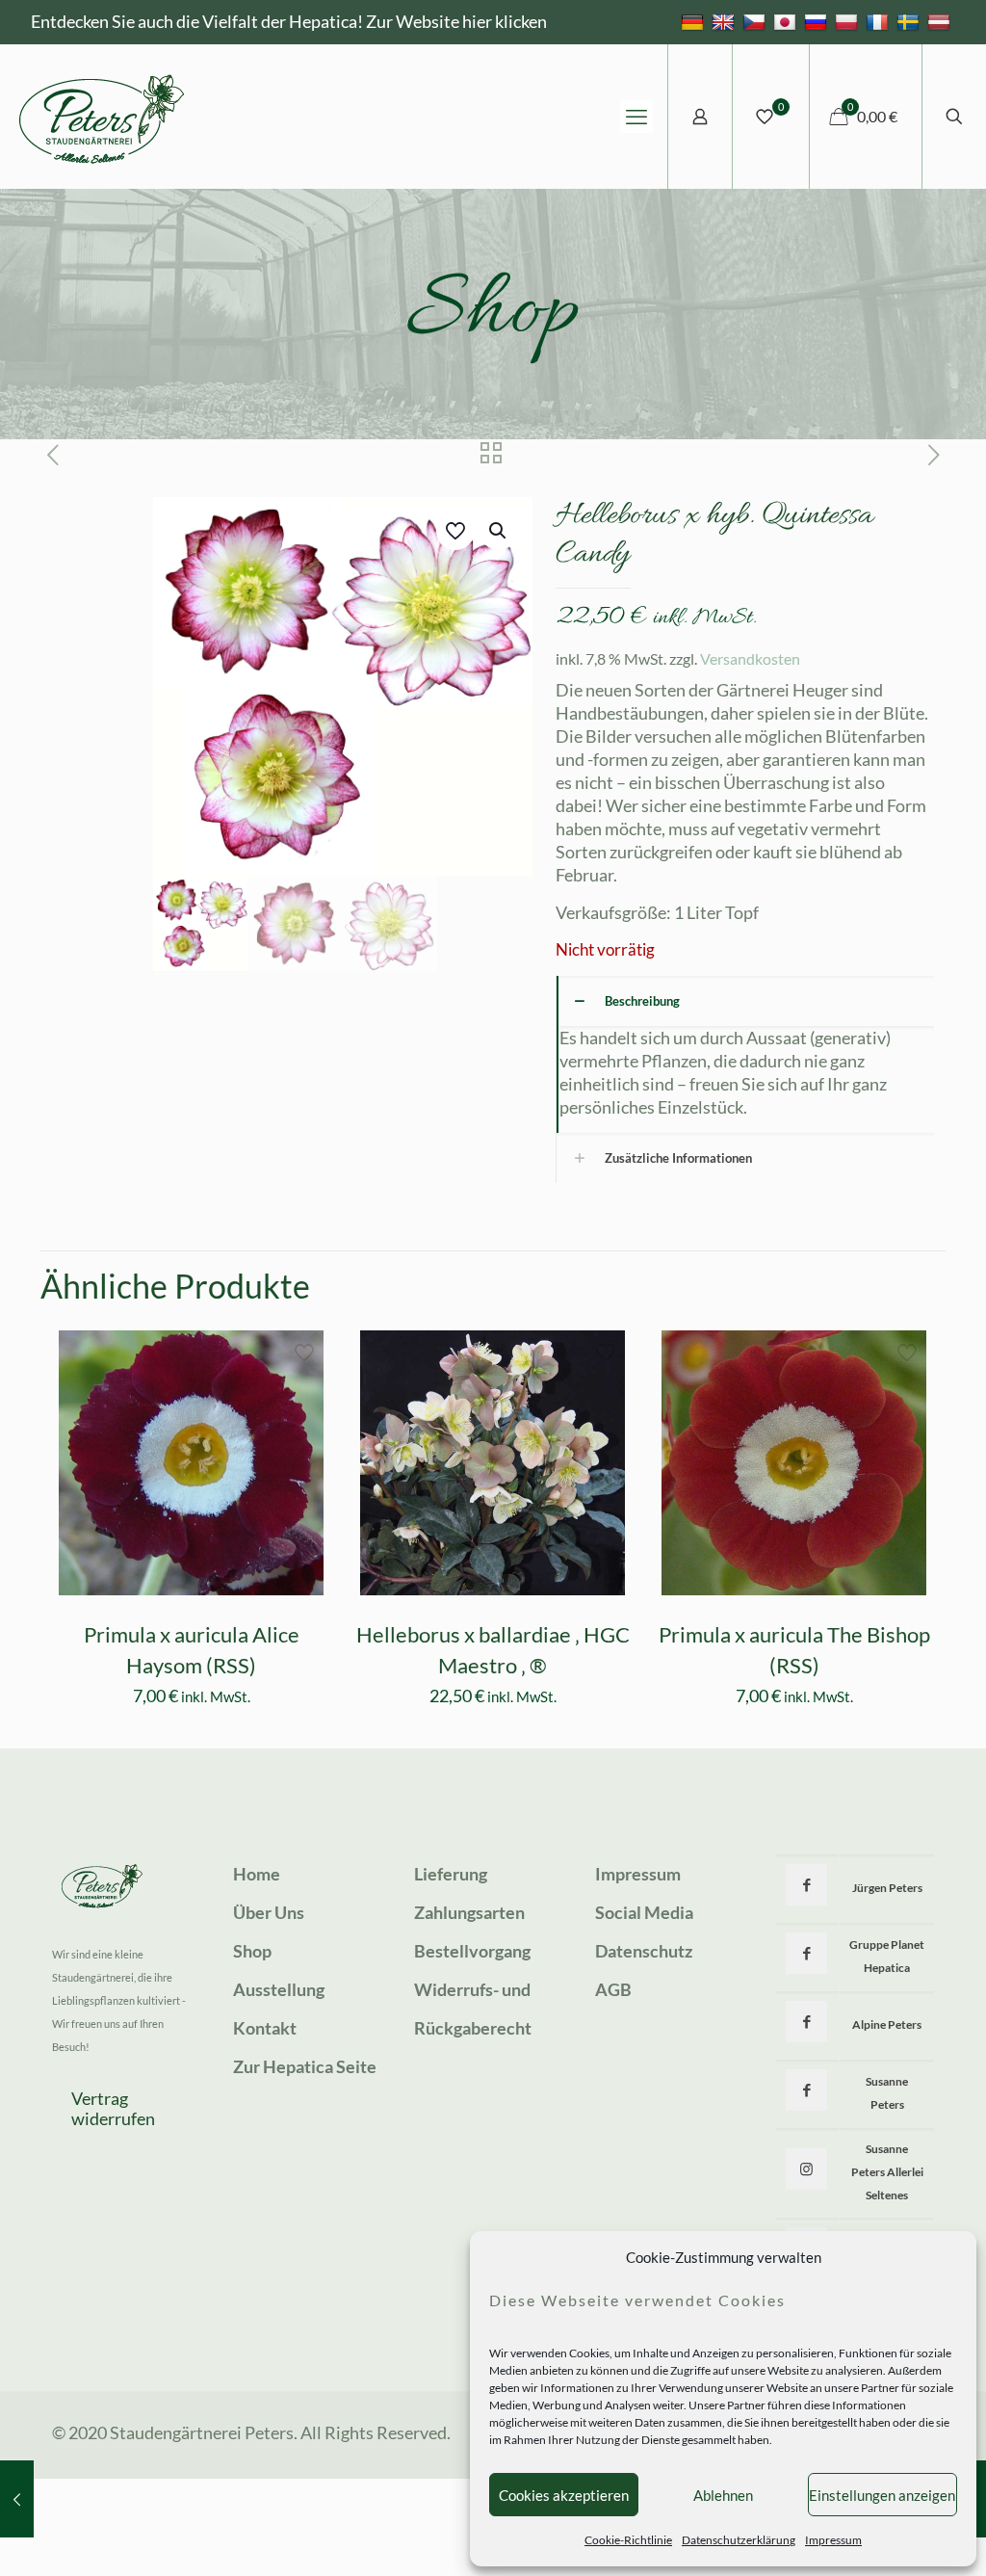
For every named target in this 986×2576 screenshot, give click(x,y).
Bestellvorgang (472, 1951)
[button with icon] (806, 1885)
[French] (880, 21)
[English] (726, 21)
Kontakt (265, 2028)
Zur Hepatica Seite (305, 2066)
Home (257, 1874)
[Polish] (849, 21)
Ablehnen (723, 2495)
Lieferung (451, 1874)
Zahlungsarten (469, 1912)
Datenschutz (644, 1951)
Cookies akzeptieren (564, 2495)
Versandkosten (750, 658)
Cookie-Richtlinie (628, 2540)
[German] (695, 21)
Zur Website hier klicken (456, 21)
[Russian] (818, 21)
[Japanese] (787, 21)
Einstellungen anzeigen (882, 2495)
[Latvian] (941, 21)
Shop (252, 1951)
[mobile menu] (636, 117)
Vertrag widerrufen (113, 2109)
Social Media (644, 1912)
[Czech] (756, 21)
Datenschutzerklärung (739, 2540)
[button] (499, 531)
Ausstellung (279, 1989)
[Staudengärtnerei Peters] (102, 117)
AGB (613, 1989)
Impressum (833, 2540)
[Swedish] (910, 21)
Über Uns (269, 1912)
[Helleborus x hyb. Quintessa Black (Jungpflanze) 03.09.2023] (17, 2499)
